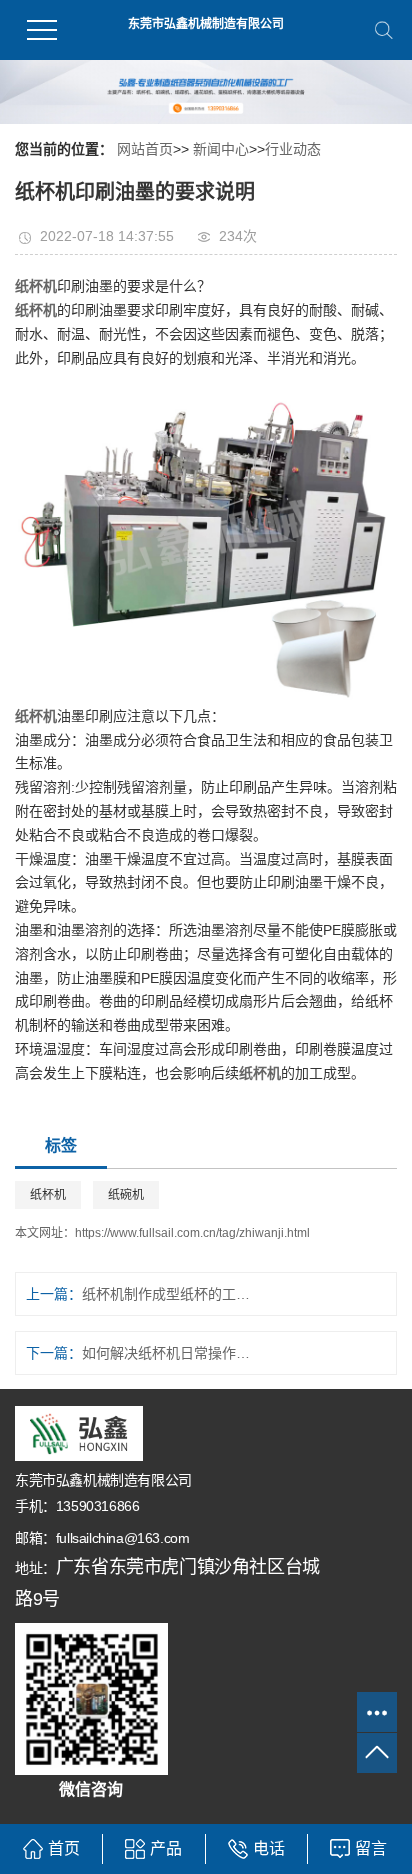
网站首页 (145, 149)
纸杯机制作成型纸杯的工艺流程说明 (172, 1294)
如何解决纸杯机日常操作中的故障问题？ (172, 1353)
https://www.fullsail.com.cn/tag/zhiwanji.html (192, 1233)
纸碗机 (126, 1195)
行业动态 (293, 149)
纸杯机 (48, 1195)
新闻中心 (221, 149)
